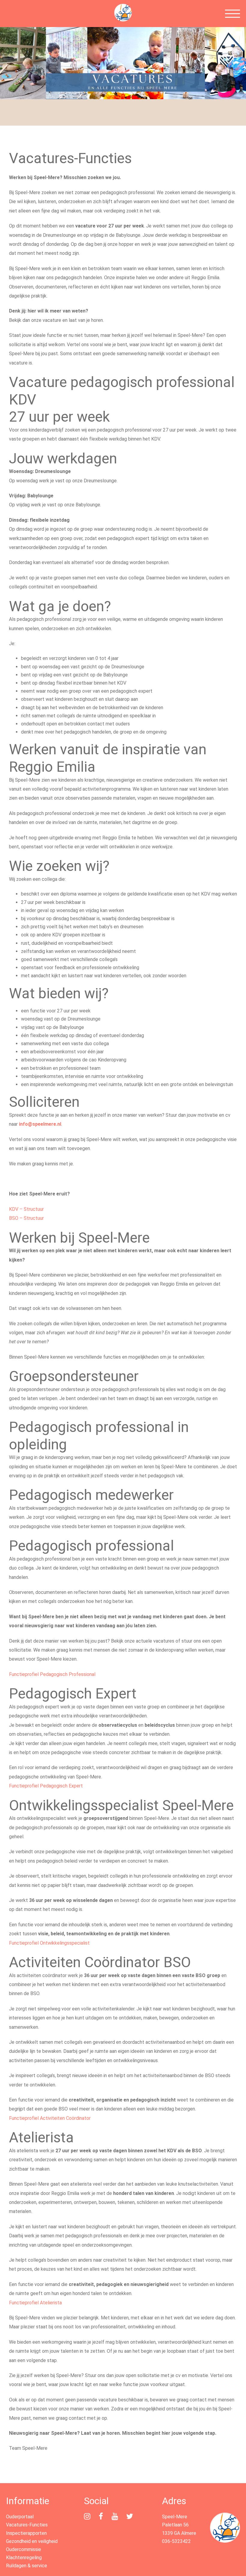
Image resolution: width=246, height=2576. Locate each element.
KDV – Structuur (26, 1209)
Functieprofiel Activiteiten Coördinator (50, 2118)
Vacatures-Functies (27, 2525)
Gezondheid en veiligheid (32, 2541)
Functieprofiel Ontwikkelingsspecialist (49, 1943)
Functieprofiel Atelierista (35, 2303)
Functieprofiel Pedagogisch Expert (46, 1786)
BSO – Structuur (26, 1218)
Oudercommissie (24, 2549)
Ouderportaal (20, 2517)
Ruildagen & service (27, 2566)
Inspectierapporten (26, 2533)
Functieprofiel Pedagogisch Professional (52, 1674)
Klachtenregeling (24, 2558)
